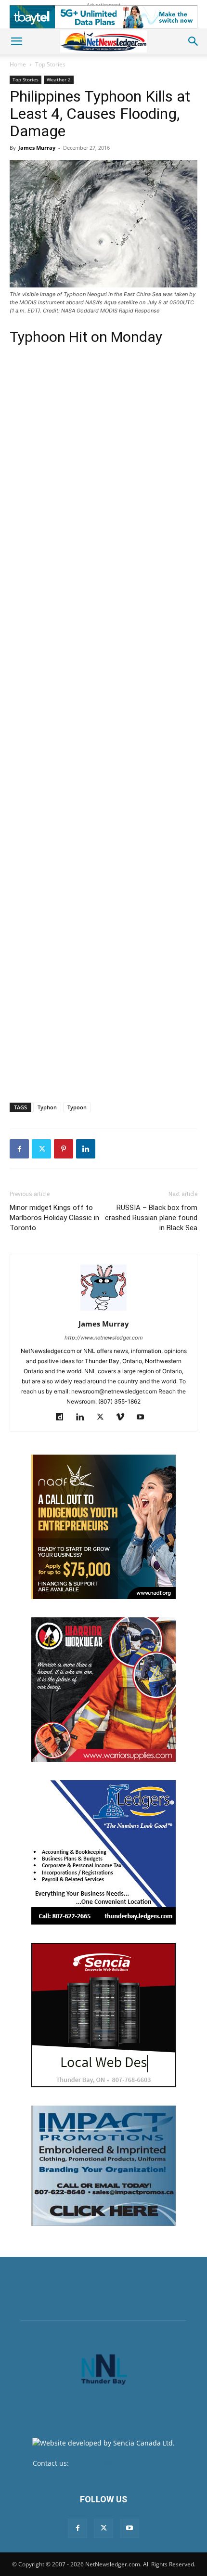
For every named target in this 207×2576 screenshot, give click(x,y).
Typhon (47, 1107)
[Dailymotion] (63, 1418)
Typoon (77, 1107)
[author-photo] (103, 1310)
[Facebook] (19, 1149)
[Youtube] (144, 1418)
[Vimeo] (124, 1418)
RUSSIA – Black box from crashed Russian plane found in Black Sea (151, 1218)
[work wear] (103, 1690)
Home (18, 64)
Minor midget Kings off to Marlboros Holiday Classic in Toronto (54, 1218)
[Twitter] (41, 1149)
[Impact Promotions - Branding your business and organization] (103, 2166)
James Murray (37, 148)
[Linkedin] (86, 1149)
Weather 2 (59, 79)
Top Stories (50, 64)
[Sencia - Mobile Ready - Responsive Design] (103, 2015)
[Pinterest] (64, 1149)
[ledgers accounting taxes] (103, 1852)
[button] (16, 41)
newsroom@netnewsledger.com (123, 2463)
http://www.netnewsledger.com (104, 1338)
